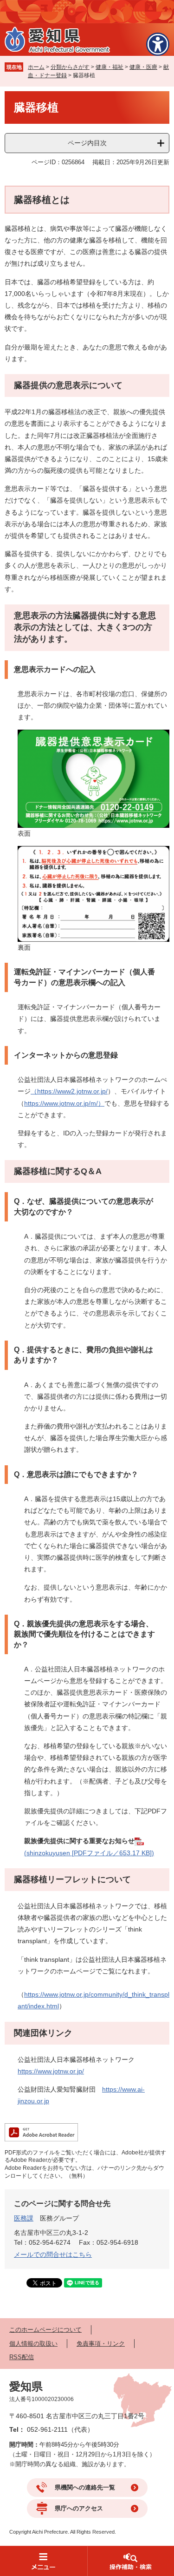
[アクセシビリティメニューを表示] (158, 44)
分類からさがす (70, 67)
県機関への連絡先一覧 (85, 2487)
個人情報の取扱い (33, 2344)
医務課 (24, 2218)
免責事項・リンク (101, 2344)
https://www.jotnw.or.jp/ (51, 2071)
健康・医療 (143, 67)
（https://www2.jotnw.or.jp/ (69, 1091)
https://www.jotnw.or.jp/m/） (64, 1103)
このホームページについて (45, 2330)
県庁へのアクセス (79, 2508)
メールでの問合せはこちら (53, 2254)
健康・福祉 (110, 67)
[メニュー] (44, 2561)
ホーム (36, 67)
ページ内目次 (87, 143)
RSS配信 (22, 2357)
